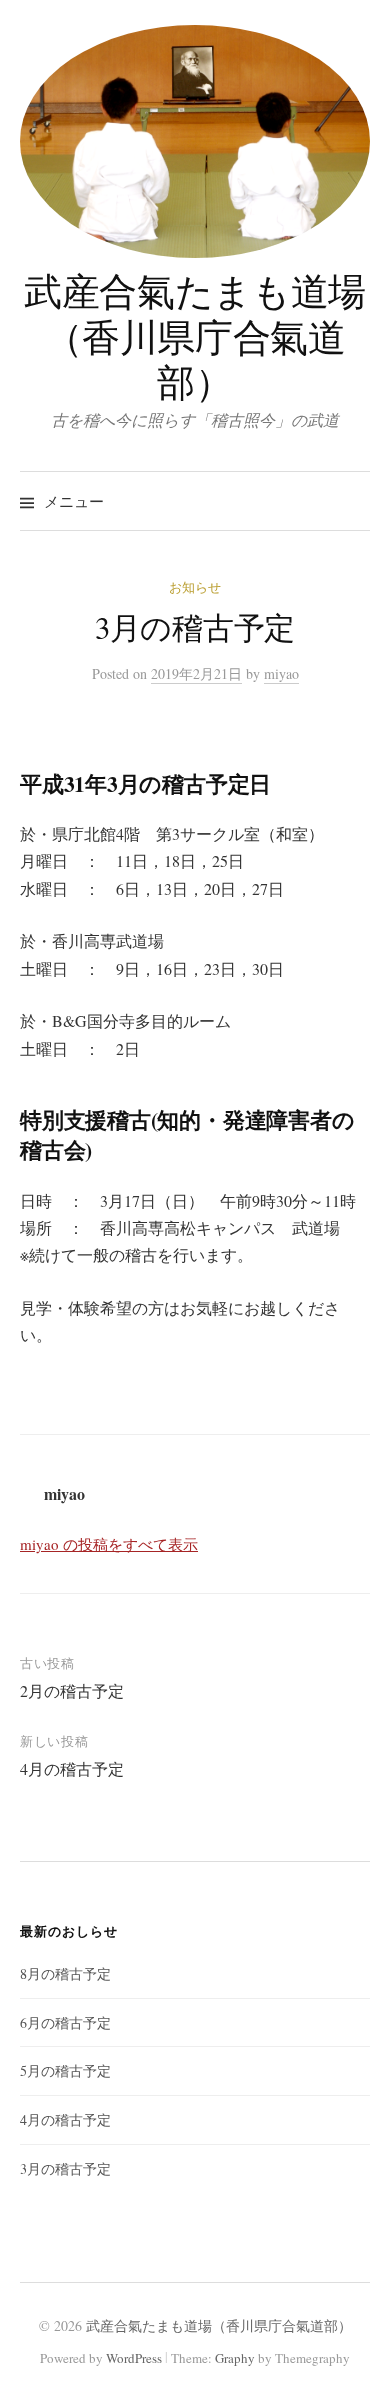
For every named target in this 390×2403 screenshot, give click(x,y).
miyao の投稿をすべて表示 (109, 1544)
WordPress (134, 2358)
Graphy (235, 2358)
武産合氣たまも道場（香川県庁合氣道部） (195, 336)
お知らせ (195, 587)
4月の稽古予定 (72, 1768)
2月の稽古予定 (72, 1690)
